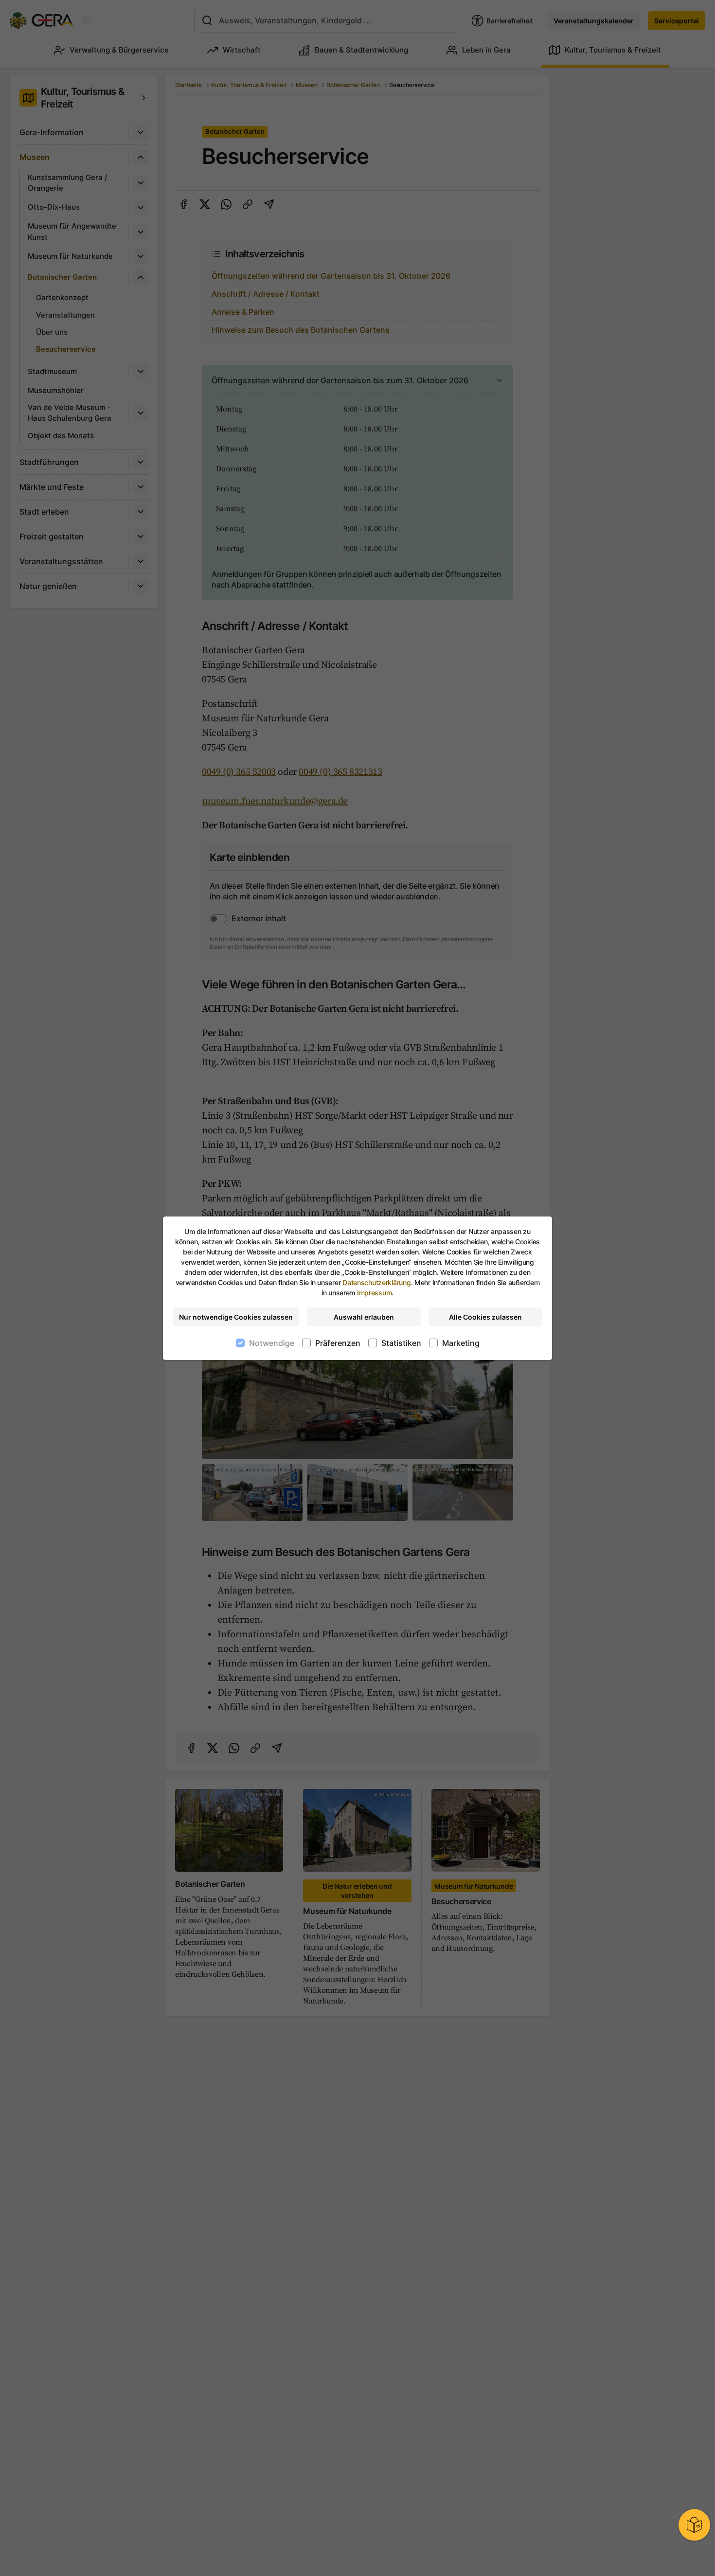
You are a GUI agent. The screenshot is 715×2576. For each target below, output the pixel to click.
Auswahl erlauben (364, 1317)
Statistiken (401, 1343)
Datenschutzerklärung (376, 1282)
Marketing (461, 1343)
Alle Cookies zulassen (485, 1317)
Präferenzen (338, 1343)
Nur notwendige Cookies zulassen (236, 1317)
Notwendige (272, 1343)
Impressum (374, 1293)
